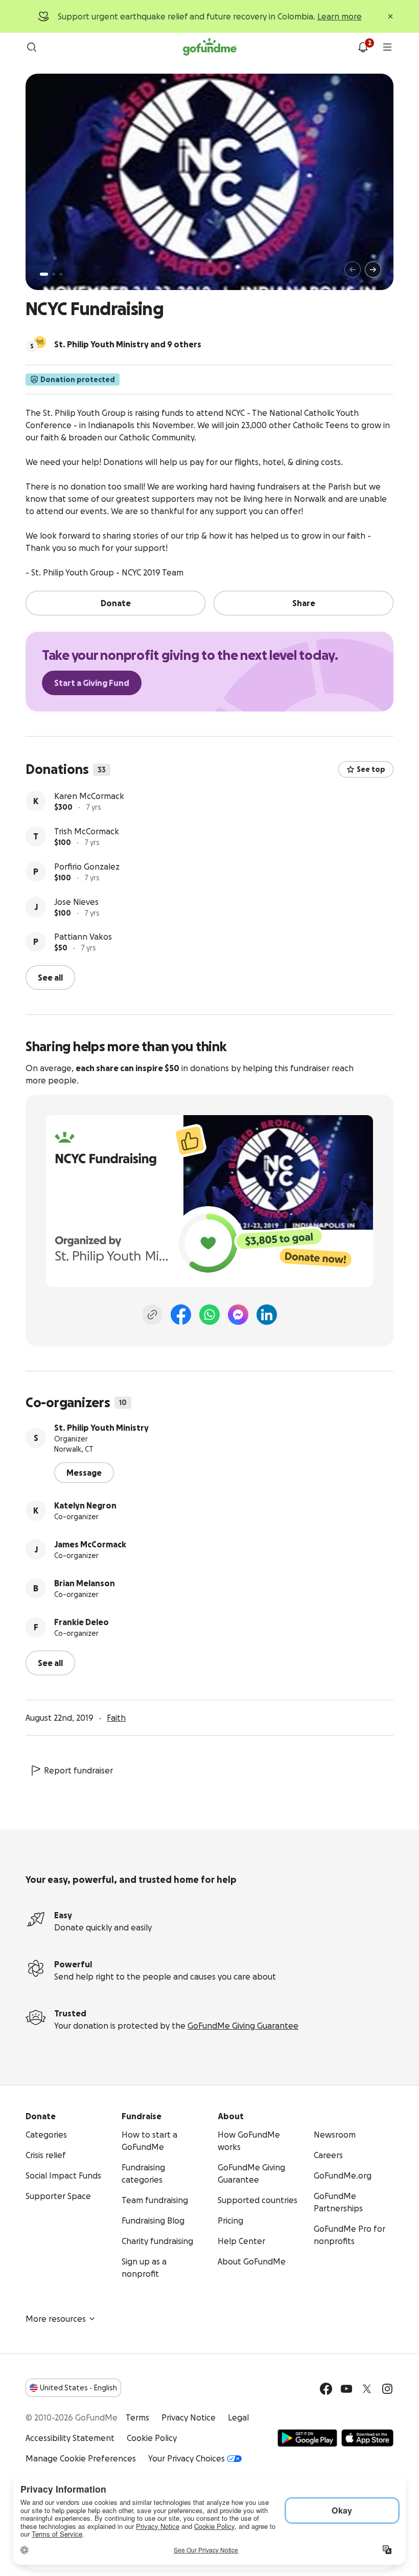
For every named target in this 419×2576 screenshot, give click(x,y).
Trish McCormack (87, 831)
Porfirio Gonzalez (87, 867)
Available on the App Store (367, 2438)
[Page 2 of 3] (54, 274)
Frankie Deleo (82, 1622)
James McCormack (90, 1544)
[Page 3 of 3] (61, 274)
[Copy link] (152, 1315)
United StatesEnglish (78, 2388)
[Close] (390, 16)
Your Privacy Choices (187, 2458)
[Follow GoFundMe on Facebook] (326, 2389)
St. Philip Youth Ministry (101, 1428)
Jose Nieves (76, 902)
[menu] (387, 47)
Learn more (340, 16)
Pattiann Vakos (83, 937)
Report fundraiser (78, 1770)
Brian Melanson (85, 1583)
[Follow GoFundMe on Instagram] (387, 2389)
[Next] (373, 270)
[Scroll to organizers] (40, 342)
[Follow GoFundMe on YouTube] (346, 2389)
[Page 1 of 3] (44, 274)
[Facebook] (181, 1315)
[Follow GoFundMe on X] (367, 2389)
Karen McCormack (89, 796)
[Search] (32, 47)
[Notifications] (363, 47)
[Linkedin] (267, 1315)
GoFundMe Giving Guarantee (243, 2026)
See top (371, 769)
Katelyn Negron (85, 1505)
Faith (116, 1718)
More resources (56, 2319)
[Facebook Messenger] (238, 1315)
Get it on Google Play (307, 2438)
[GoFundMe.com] (210, 47)
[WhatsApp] (209, 1315)
